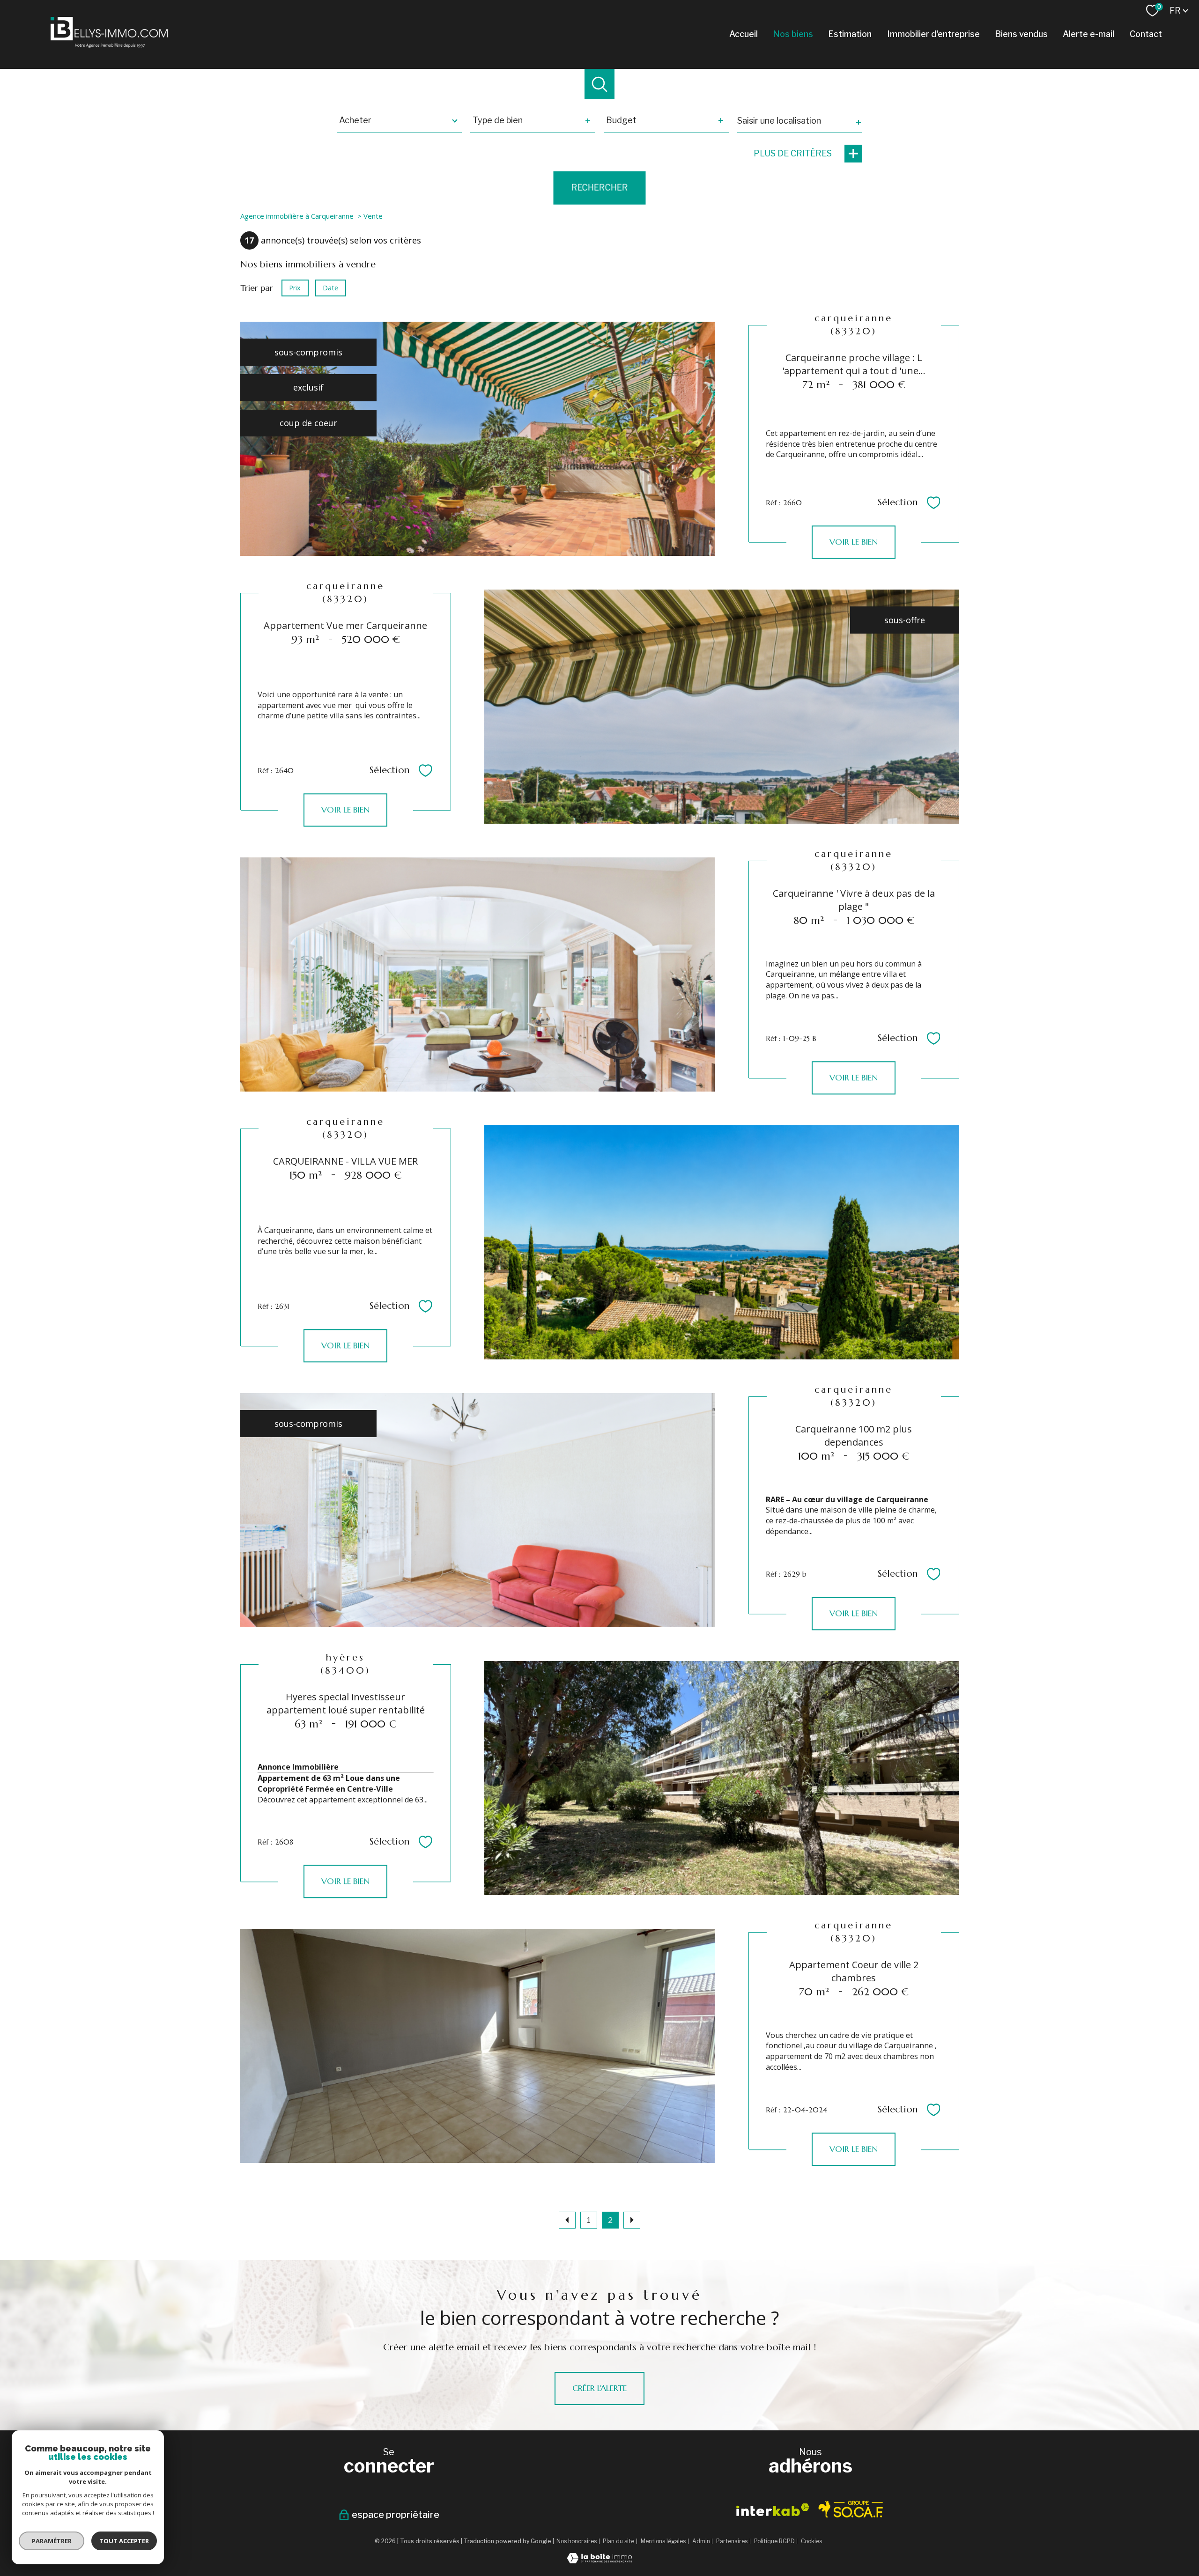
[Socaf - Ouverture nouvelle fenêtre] (851, 2509)
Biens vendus (1021, 34)
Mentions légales (663, 2541)
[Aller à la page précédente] (567, 2220)
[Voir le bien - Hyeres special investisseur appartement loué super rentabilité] (722, 1778)
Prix (295, 288)
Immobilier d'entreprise (933, 34)
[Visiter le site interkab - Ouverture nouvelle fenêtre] (773, 2510)
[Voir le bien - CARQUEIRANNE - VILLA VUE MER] (722, 1242)
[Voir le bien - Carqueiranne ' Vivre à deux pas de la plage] (477, 974)
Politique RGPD (774, 2541)
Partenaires (732, 2541)
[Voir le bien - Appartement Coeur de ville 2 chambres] (477, 2046)
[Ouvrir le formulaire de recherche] (600, 84)
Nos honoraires (577, 2541)
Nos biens (793, 34)
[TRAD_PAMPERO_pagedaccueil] (109, 45)
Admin (701, 2541)
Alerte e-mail (1088, 34)
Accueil (744, 34)
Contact (1146, 34)
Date (330, 288)
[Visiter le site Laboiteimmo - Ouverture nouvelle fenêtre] (599, 2560)
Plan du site (618, 2541)
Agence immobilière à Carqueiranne (297, 216)
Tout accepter (124, 2541)
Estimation (850, 34)
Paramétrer (52, 2541)
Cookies (811, 2541)
